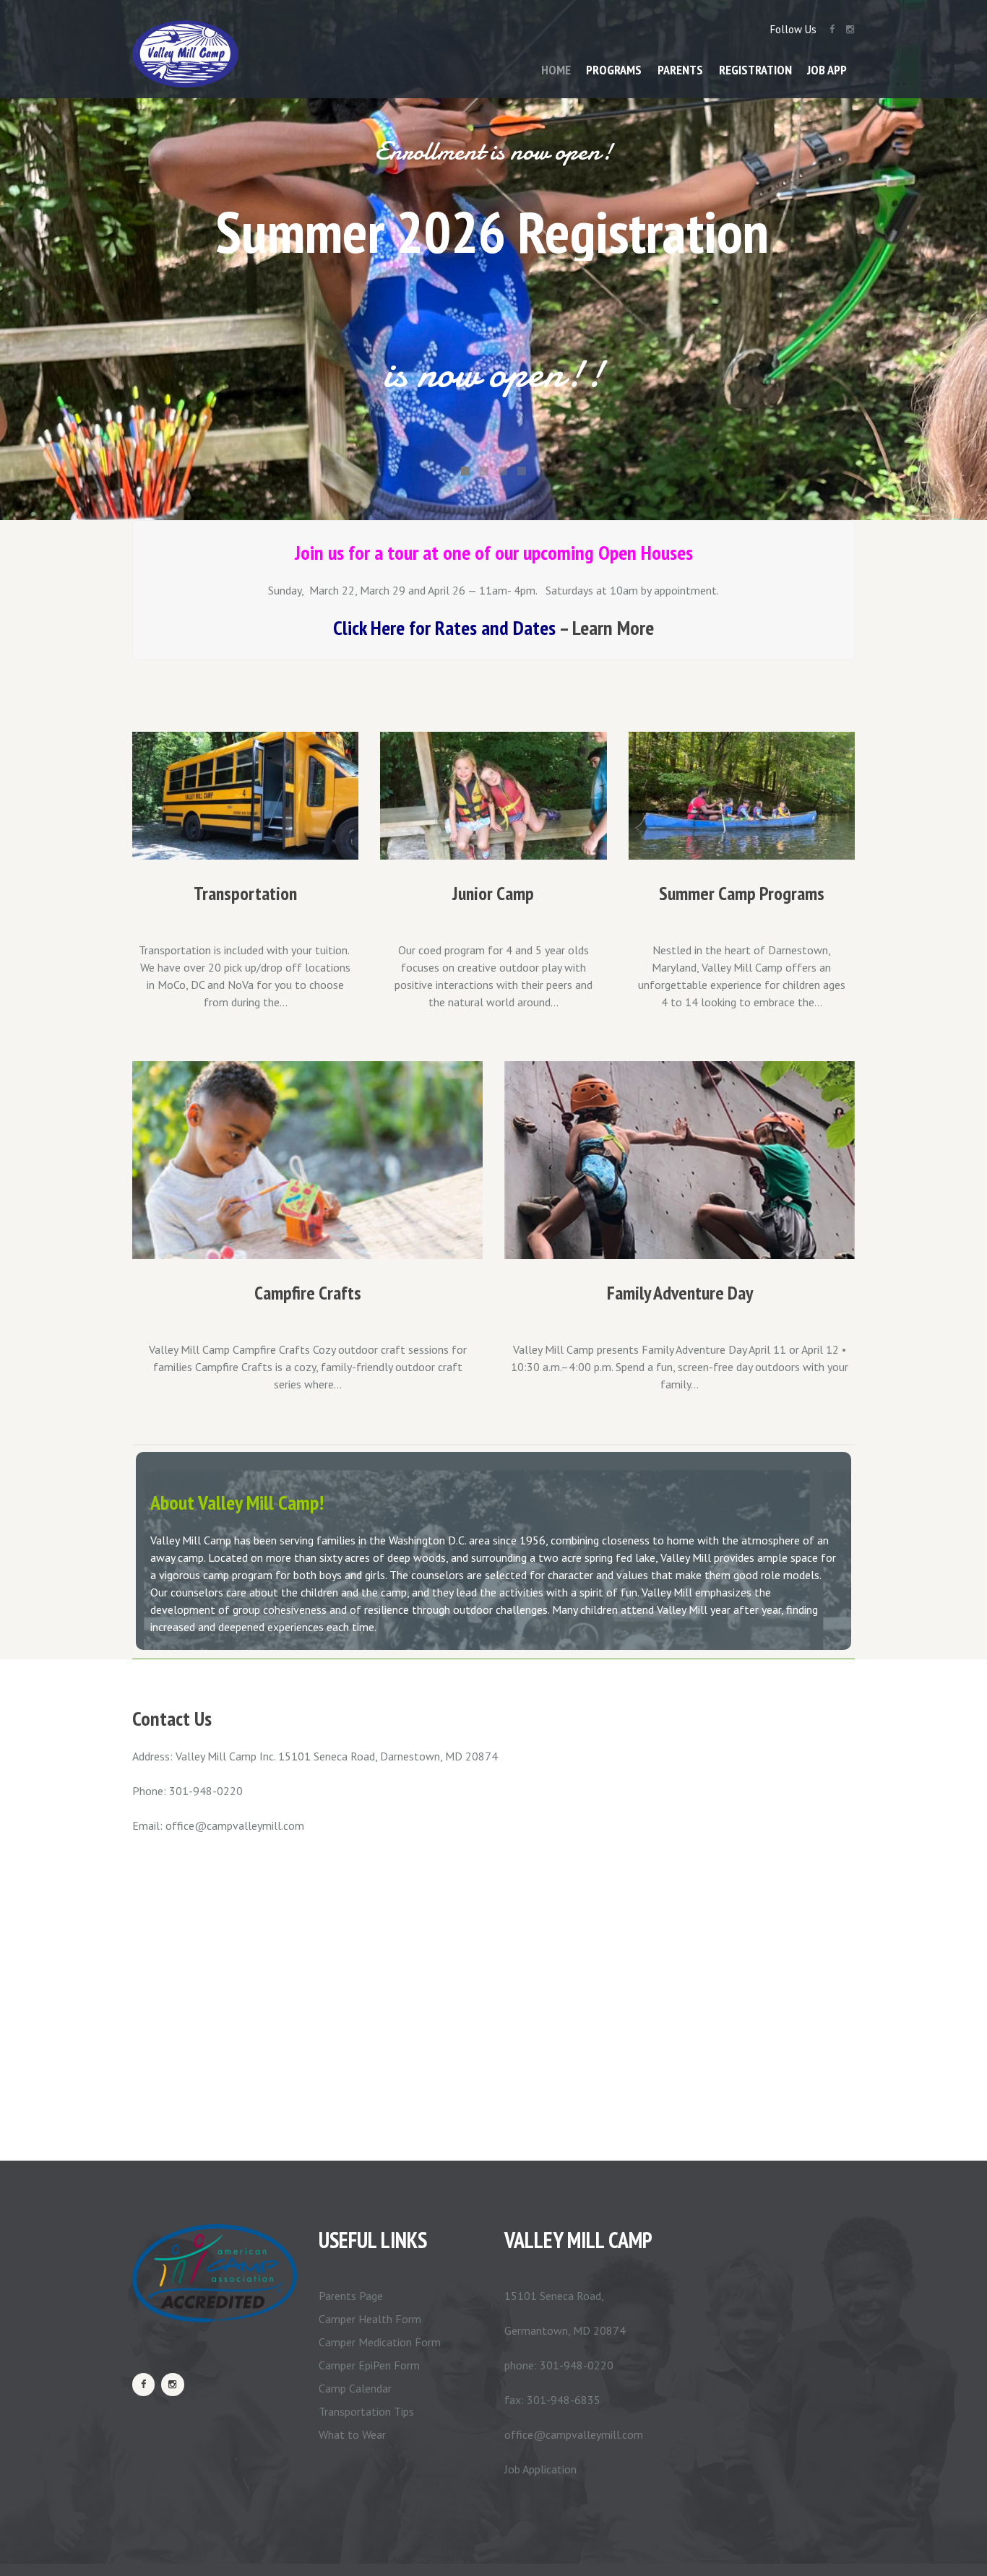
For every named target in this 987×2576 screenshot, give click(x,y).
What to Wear (352, 2434)
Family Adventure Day (680, 1293)
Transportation (245, 893)
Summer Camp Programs (742, 893)
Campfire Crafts (308, 1293)
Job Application (540, 2469)
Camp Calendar (355, 2388)
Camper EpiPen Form (369, 2365)
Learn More (613, 627)
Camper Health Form (370, 2319)
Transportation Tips (366, 2411)
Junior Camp (493, 893)
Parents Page (351, 2296)
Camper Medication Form (380, 2342)
